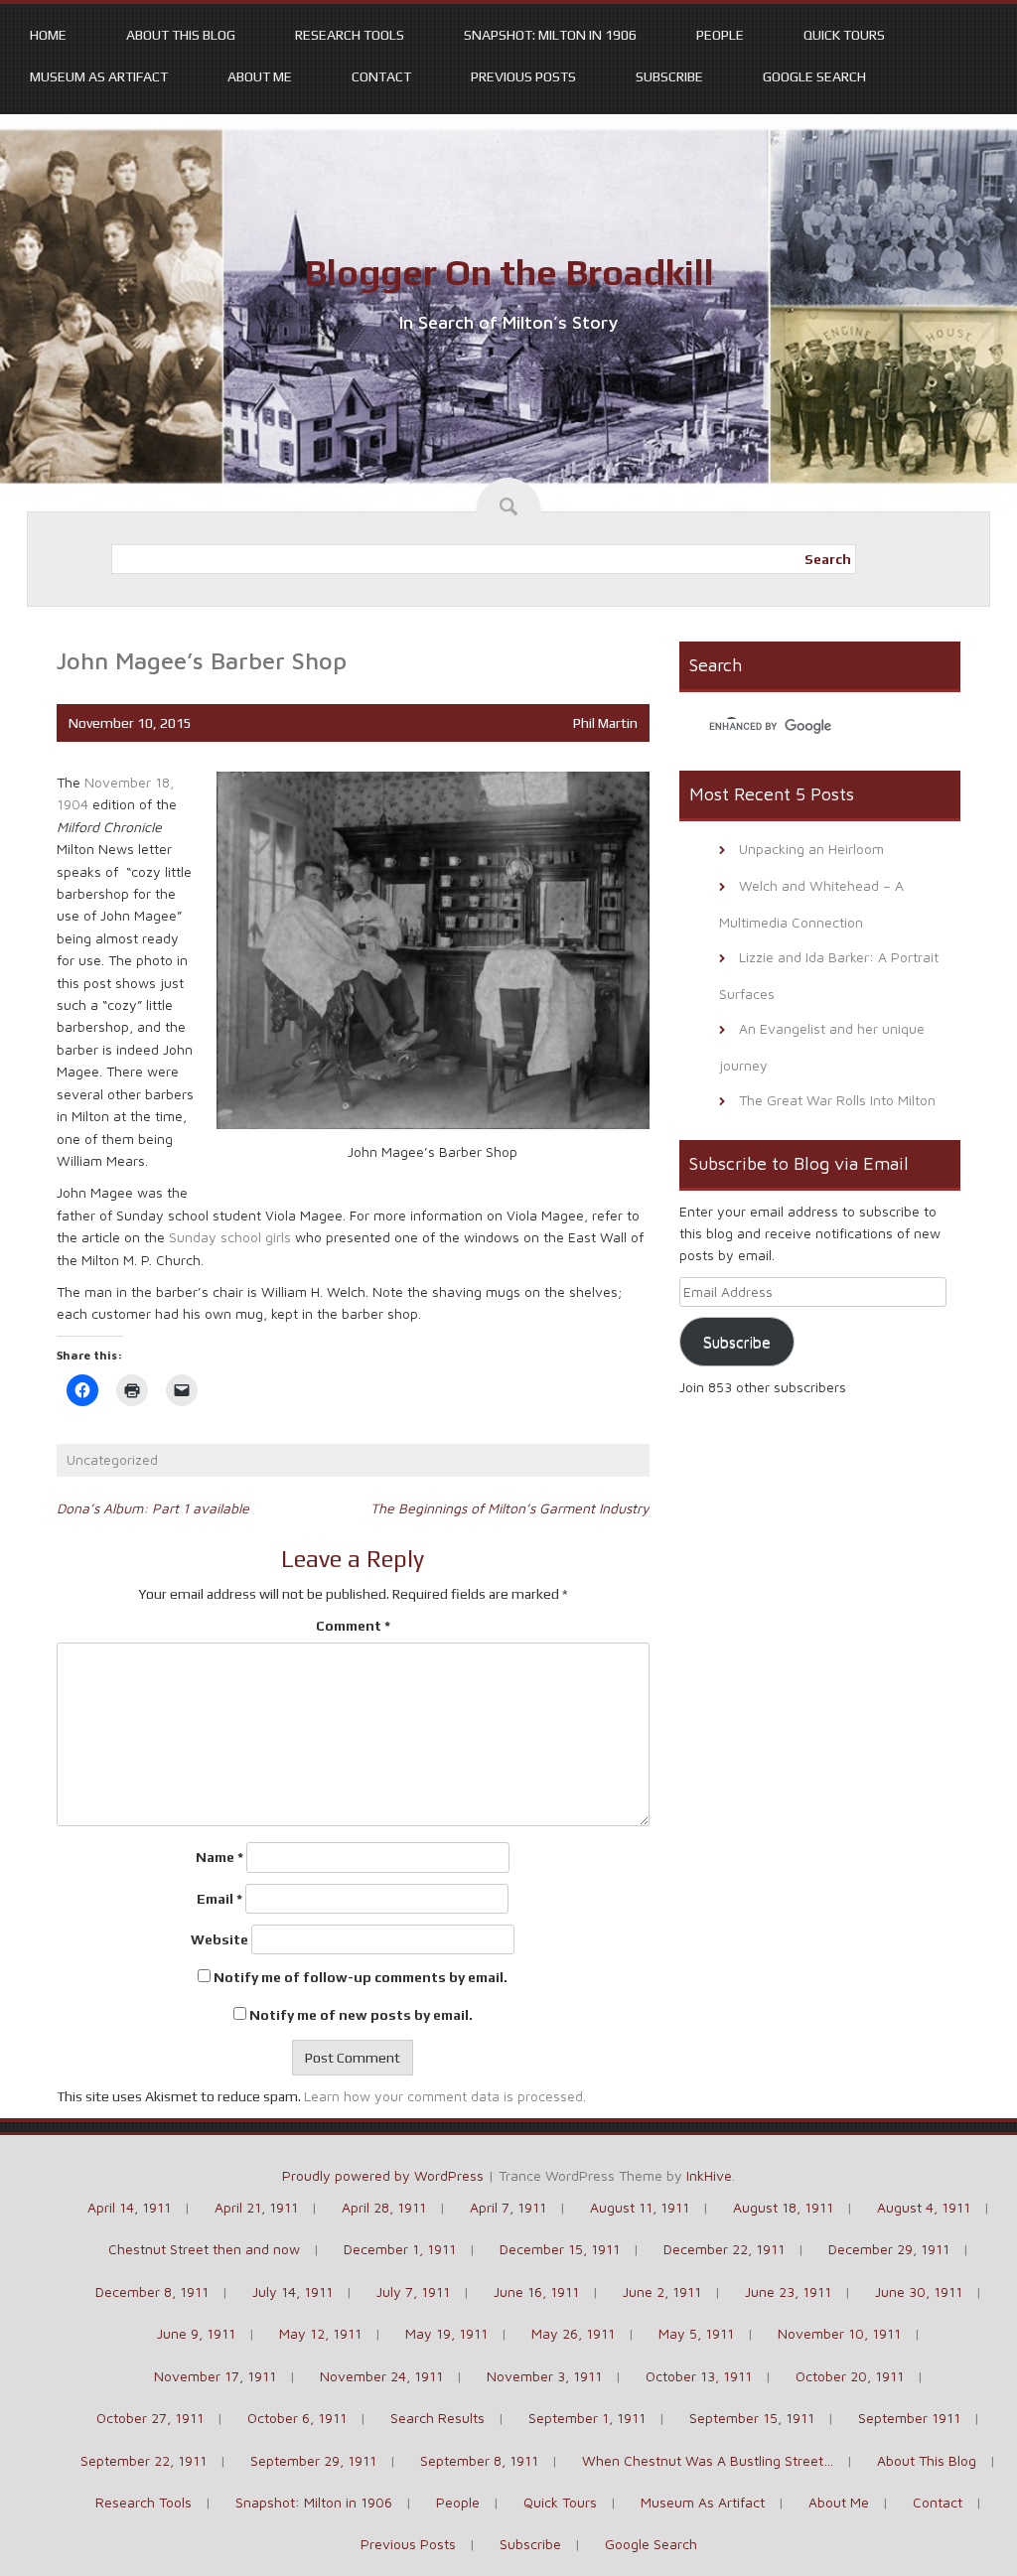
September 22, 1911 (144, 2460)
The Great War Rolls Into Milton (837, 1100)
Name (219, 1857)
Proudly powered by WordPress (383, 2175)
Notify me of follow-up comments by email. (361, 1977)
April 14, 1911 (129, 2207)
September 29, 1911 (313, 2460)
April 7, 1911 (508, 2207)
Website (219, 1939)
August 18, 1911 (783, 2207)
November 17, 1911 (215, 2376)
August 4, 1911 (924, 2207)
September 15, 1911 (752, 2418)
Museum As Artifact (99, 76)
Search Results (437, 2418)
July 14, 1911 (292, 2291)
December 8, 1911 (152, 2291)
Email (219, 1899)
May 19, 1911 (446, 2333)
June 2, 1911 (662, 2291)
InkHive (709, 2175)
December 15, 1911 (560, 2249)
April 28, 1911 (384, 2207)
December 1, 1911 (400, 2249)
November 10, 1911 (839, 2333)
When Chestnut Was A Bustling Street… (708, 2460)
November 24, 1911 (381, 2376)
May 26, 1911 (573, 2333)
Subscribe (669, 76)
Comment (353, 1626)
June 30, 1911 (919, 2291)
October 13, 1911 (699, 2376)
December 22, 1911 (724, 2249)
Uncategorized (112, 1459)
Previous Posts (523, 76)
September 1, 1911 (587, 2418)
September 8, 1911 (479, 2460)
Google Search (814, 76)
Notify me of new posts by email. (361, 2015)
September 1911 (909, 2418)
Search (828, 559)
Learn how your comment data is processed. (445, 2096)
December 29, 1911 (889, 2249)
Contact (381, 76)
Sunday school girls (230, 1237)
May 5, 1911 (696, 2333)
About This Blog (181, 35)
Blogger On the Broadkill (509, 272)
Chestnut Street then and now (204, 2249)
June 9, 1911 (196, 2333)
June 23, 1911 (788, 2291)
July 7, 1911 (413, 2291)
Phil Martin (605, 723)
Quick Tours (844, 35)
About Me (260, 76)
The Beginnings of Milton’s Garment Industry (510, 1508)
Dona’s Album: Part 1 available (153, 1508)
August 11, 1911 (640, 2207)
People (720, 35)
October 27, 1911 (150, 2418)
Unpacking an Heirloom (811, 849)
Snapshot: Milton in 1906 (550, 35)
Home (48, 35)
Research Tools (350, 35)
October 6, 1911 (297, 2418)
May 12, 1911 (320, 2333)
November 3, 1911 (544, 2376)
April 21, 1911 (256, 2207)
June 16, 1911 (536, 2291)
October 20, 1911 (850, 2376)
